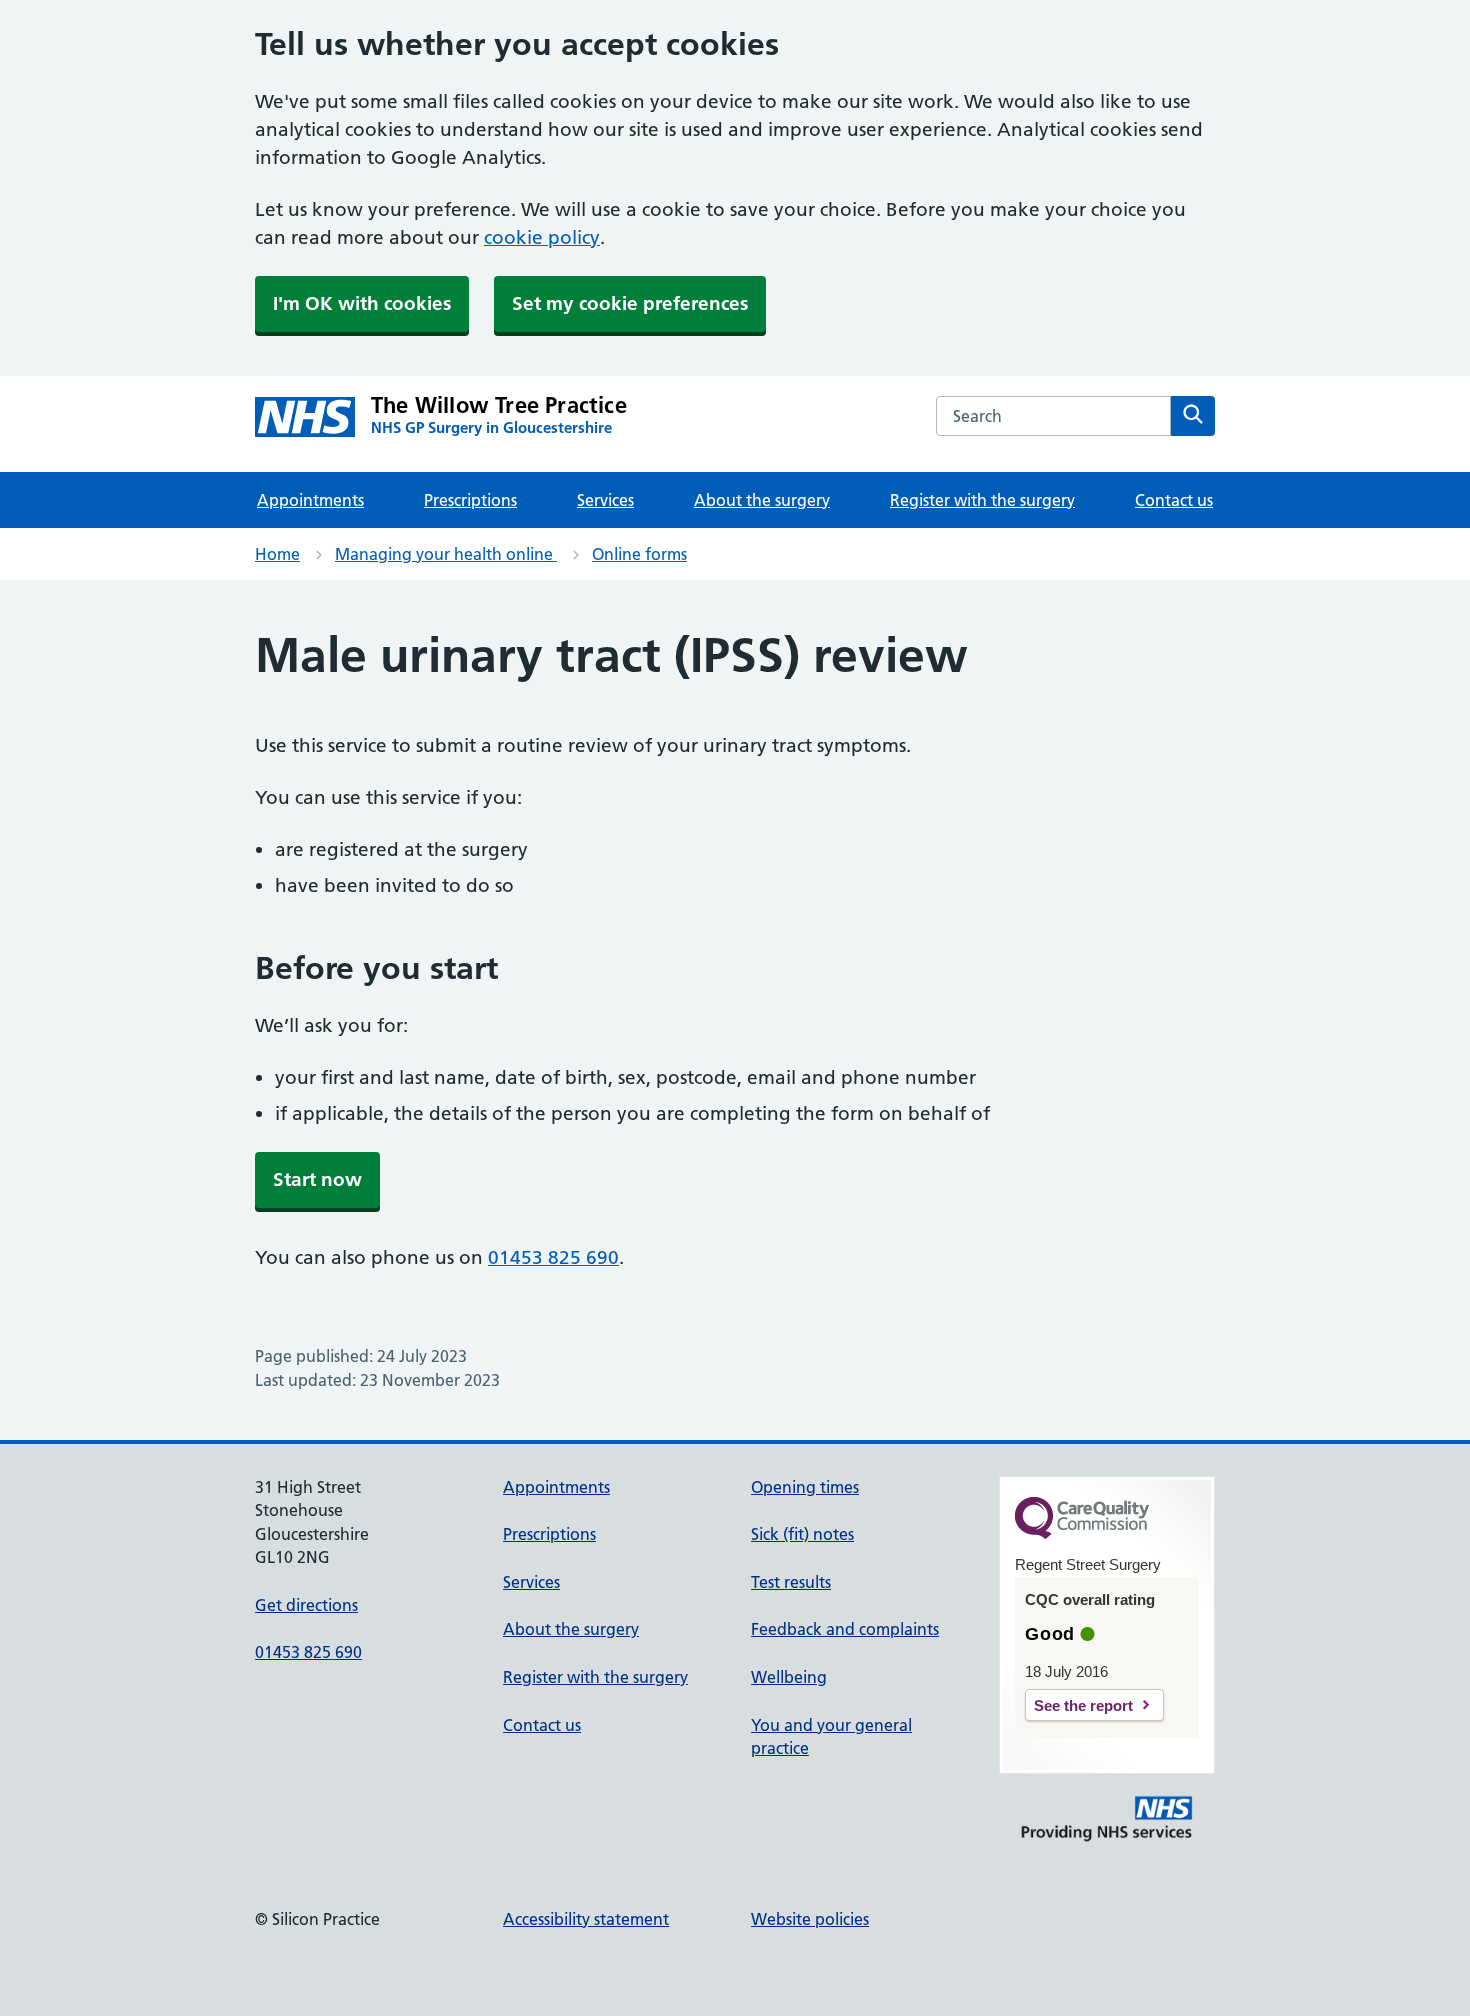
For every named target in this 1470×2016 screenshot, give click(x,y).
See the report (1083, 1705)
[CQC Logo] (1082, 1534)
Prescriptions (470, 500)
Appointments (310, 500)
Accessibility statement (586, 1919)
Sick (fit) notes (802, 1534)
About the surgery (762, 500)
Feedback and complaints (845, 1629)
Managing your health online (446, 554)
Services (605, 500)
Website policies (810, 1919)
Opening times (805, 1487)
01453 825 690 (553, 1257)
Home (277, 554)
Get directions (306, 1605)
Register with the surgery (982, 500)
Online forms (639, 554)
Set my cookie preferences (630, 303)
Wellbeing (789, 1677)
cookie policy (542, 237)
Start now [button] (317, 1179)
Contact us (1174, 500)
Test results (791, 1582)
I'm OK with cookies (362, 303)
